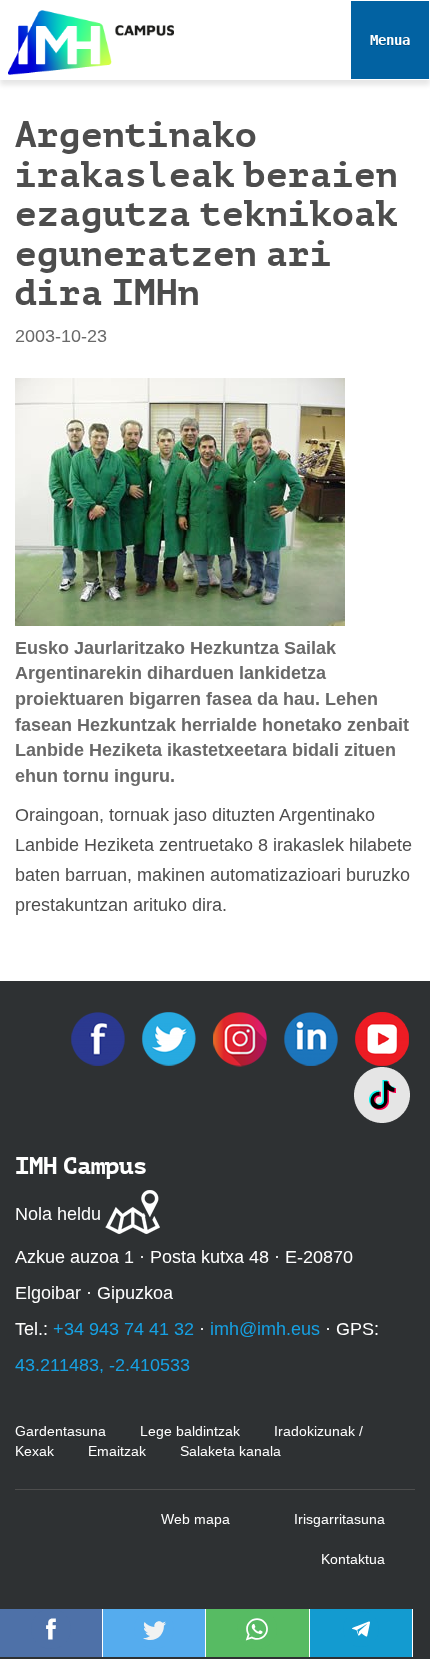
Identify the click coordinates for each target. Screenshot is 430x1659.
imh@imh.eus (265, 1329)
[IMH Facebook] (100, 1038)
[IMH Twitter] (171, 1038)
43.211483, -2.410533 (102, 1365)
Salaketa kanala (230, 1451)
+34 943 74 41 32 (123, 1329)
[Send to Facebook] (51, 1643)
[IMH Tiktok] (382, 1094)
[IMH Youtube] (382, 1038)
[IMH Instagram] (242, 1038)
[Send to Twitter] (154, 1643)
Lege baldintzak (190, 1431)
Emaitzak (117, 1451)
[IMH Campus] (87, 37)
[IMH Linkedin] (313, 1038)
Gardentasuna (60, 1431)
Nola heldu (58, 1214)
